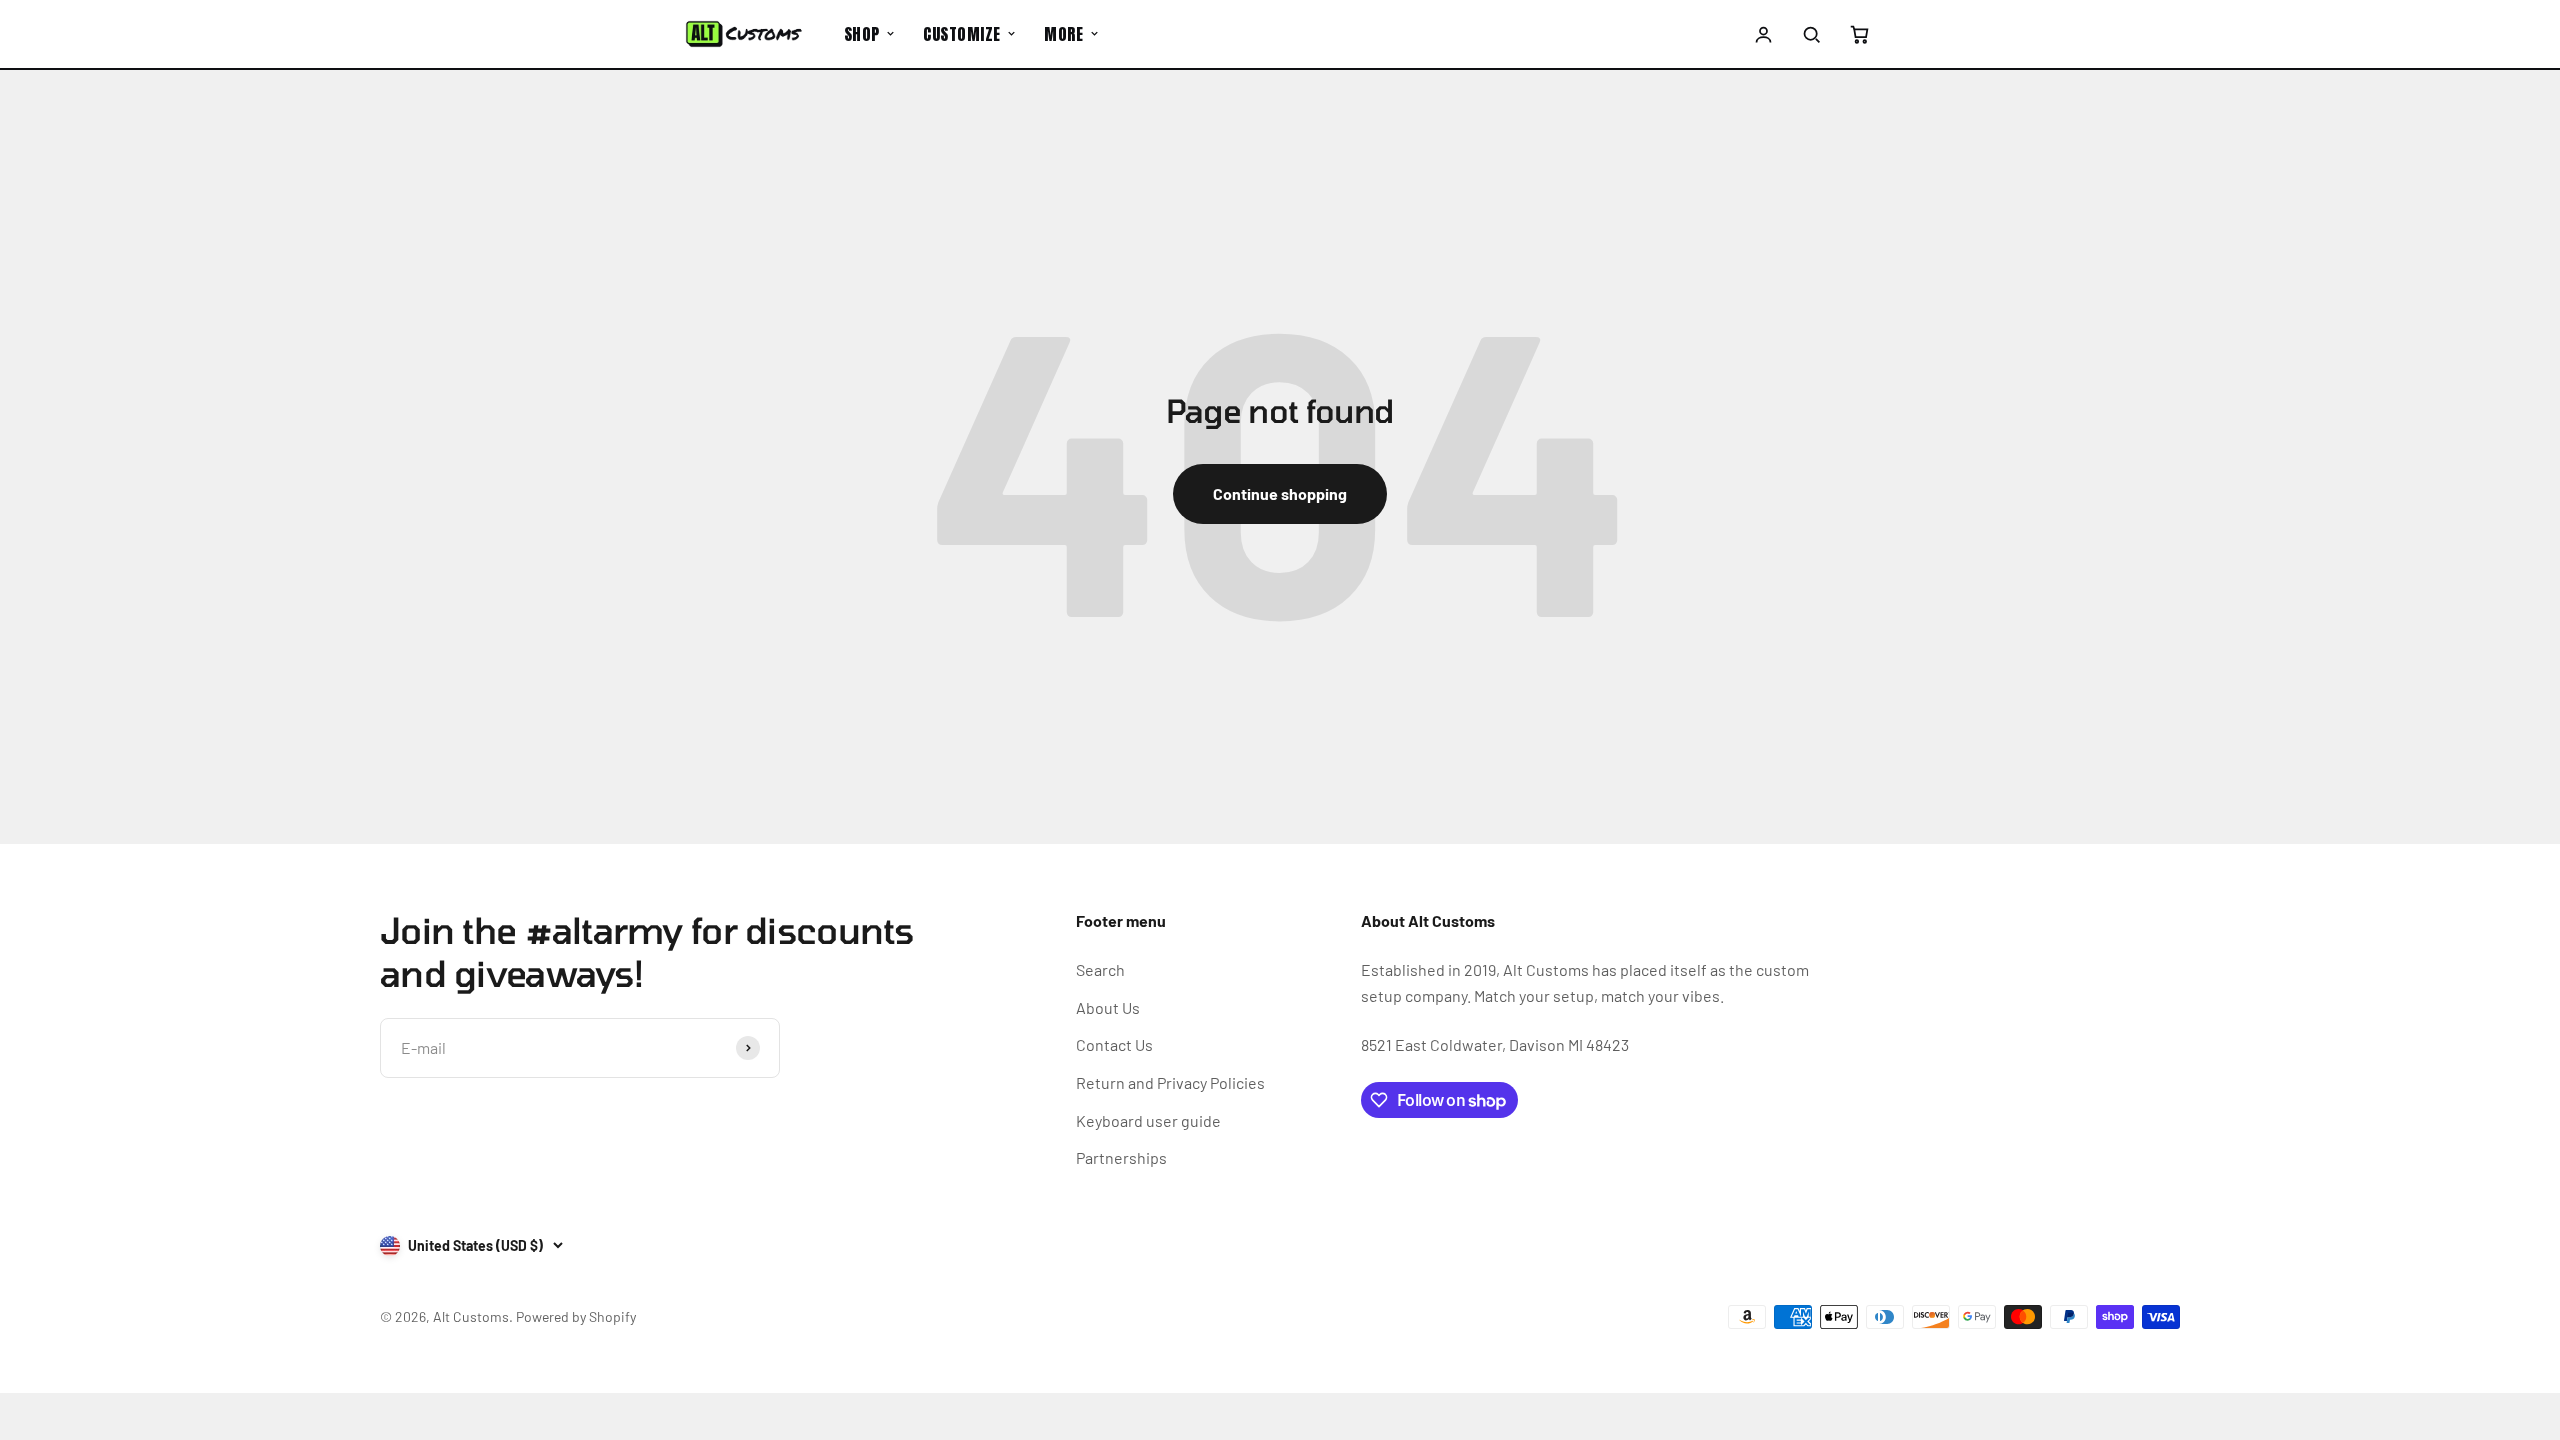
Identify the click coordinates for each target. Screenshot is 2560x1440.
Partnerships (1121, 1157)
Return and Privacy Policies (1170, 1082)
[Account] (1764, 34)
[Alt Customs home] (744, 34)
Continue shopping (1280, 493)
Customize (961, 34)
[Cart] (1859, 34)
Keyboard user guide (1148, 1120)
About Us (1108, 1007)
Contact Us (1114, 1044)
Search (1100, 969)
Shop (862, 34)
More (1063, 34)
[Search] (1811, 34)
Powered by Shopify (576, 1316)
